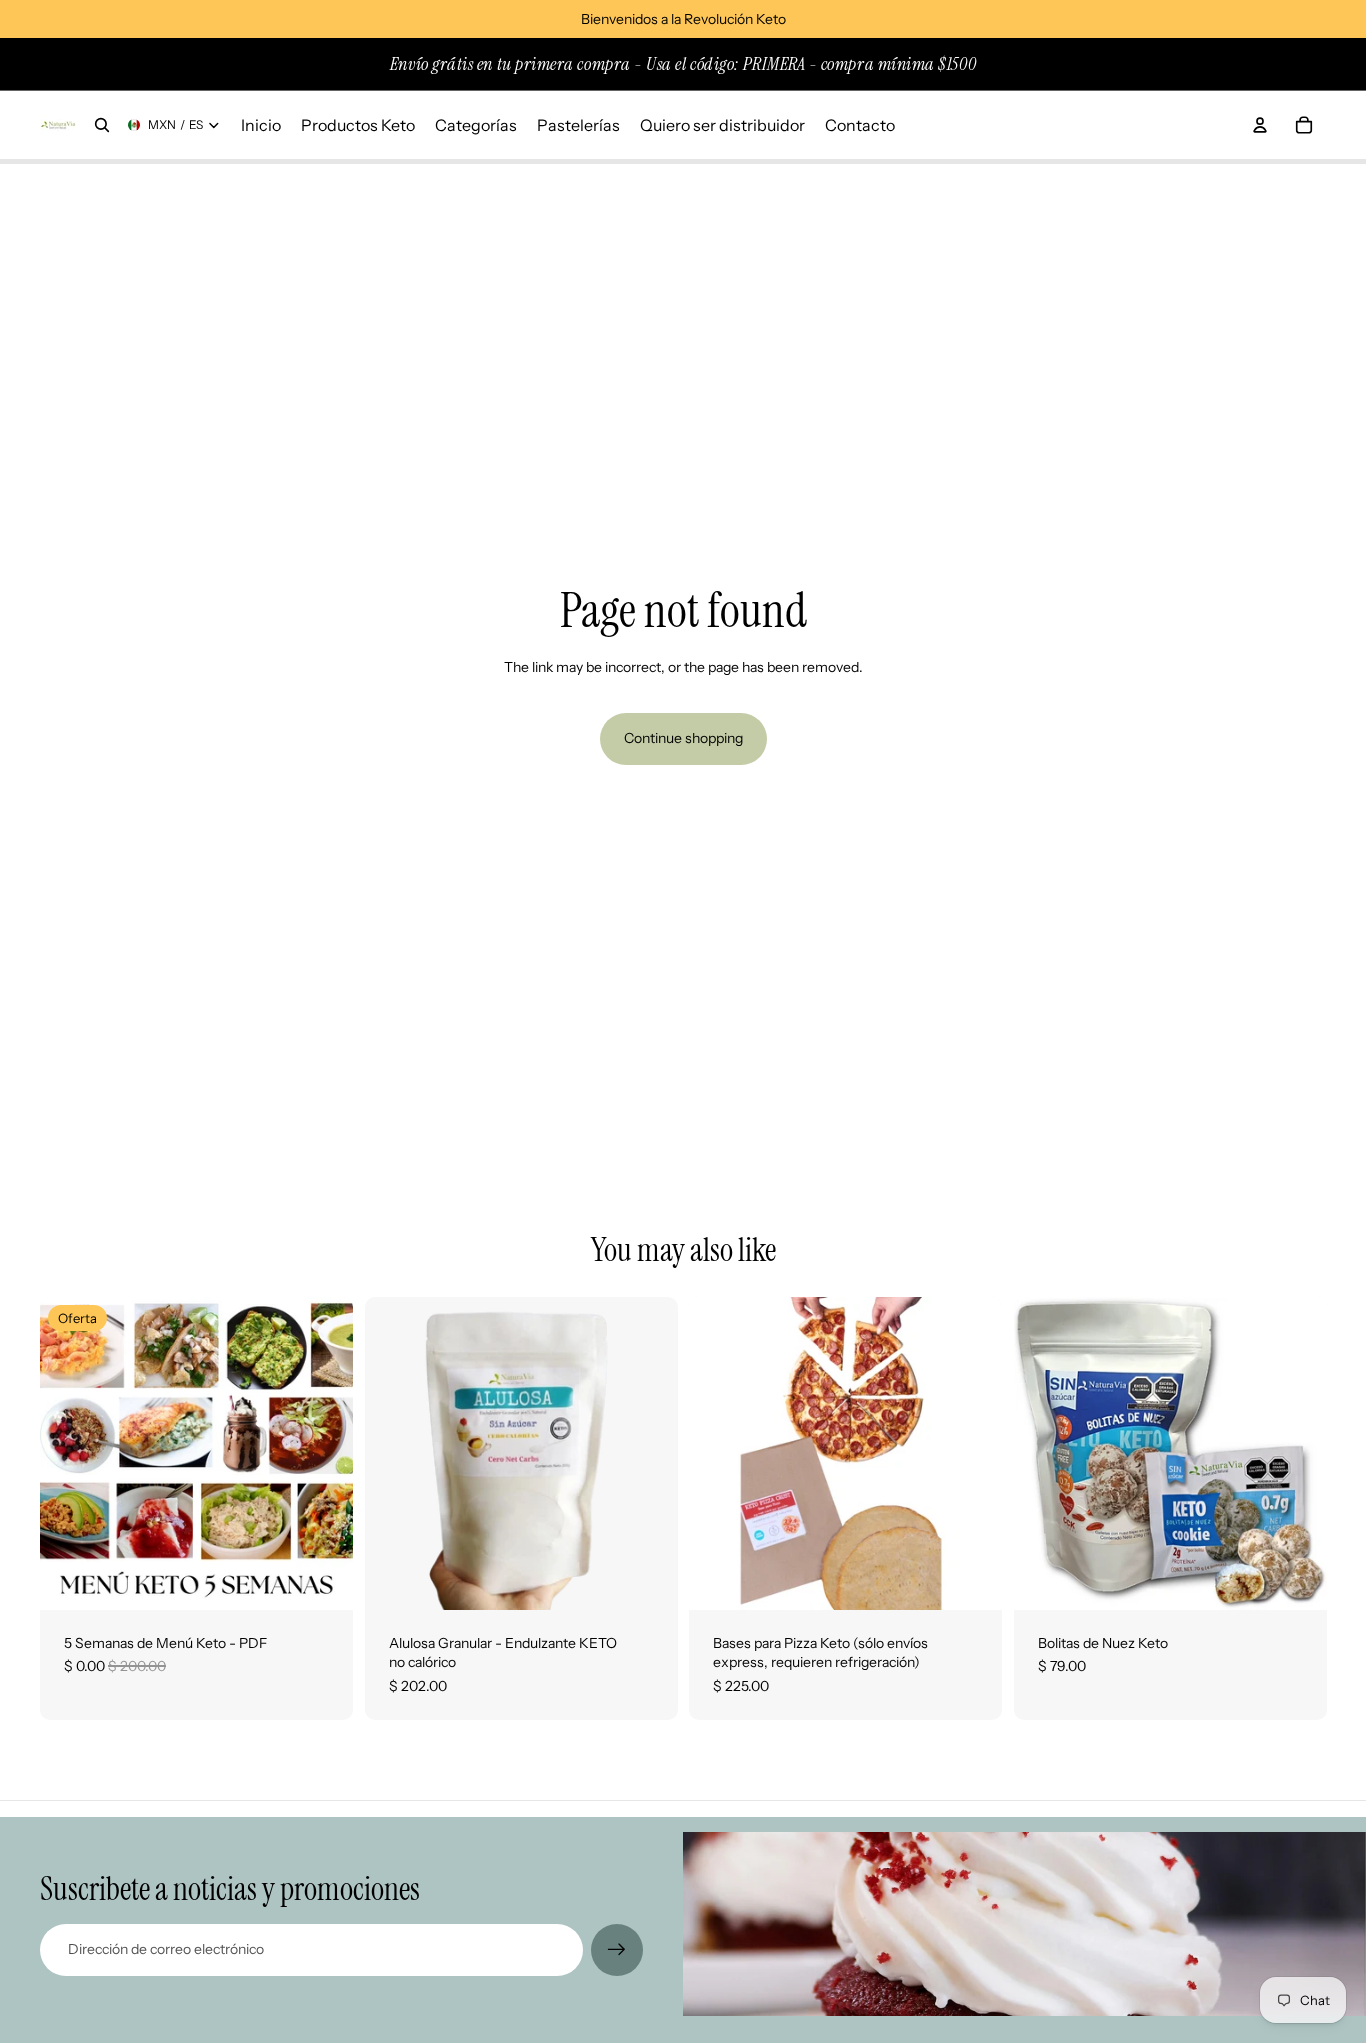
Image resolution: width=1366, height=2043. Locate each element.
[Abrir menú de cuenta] (1260, 125)
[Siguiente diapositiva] (647, 1453)
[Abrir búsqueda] (102, 125)
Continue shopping (683, 738)
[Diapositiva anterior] (395, 1453)
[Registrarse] (617, 1950)
